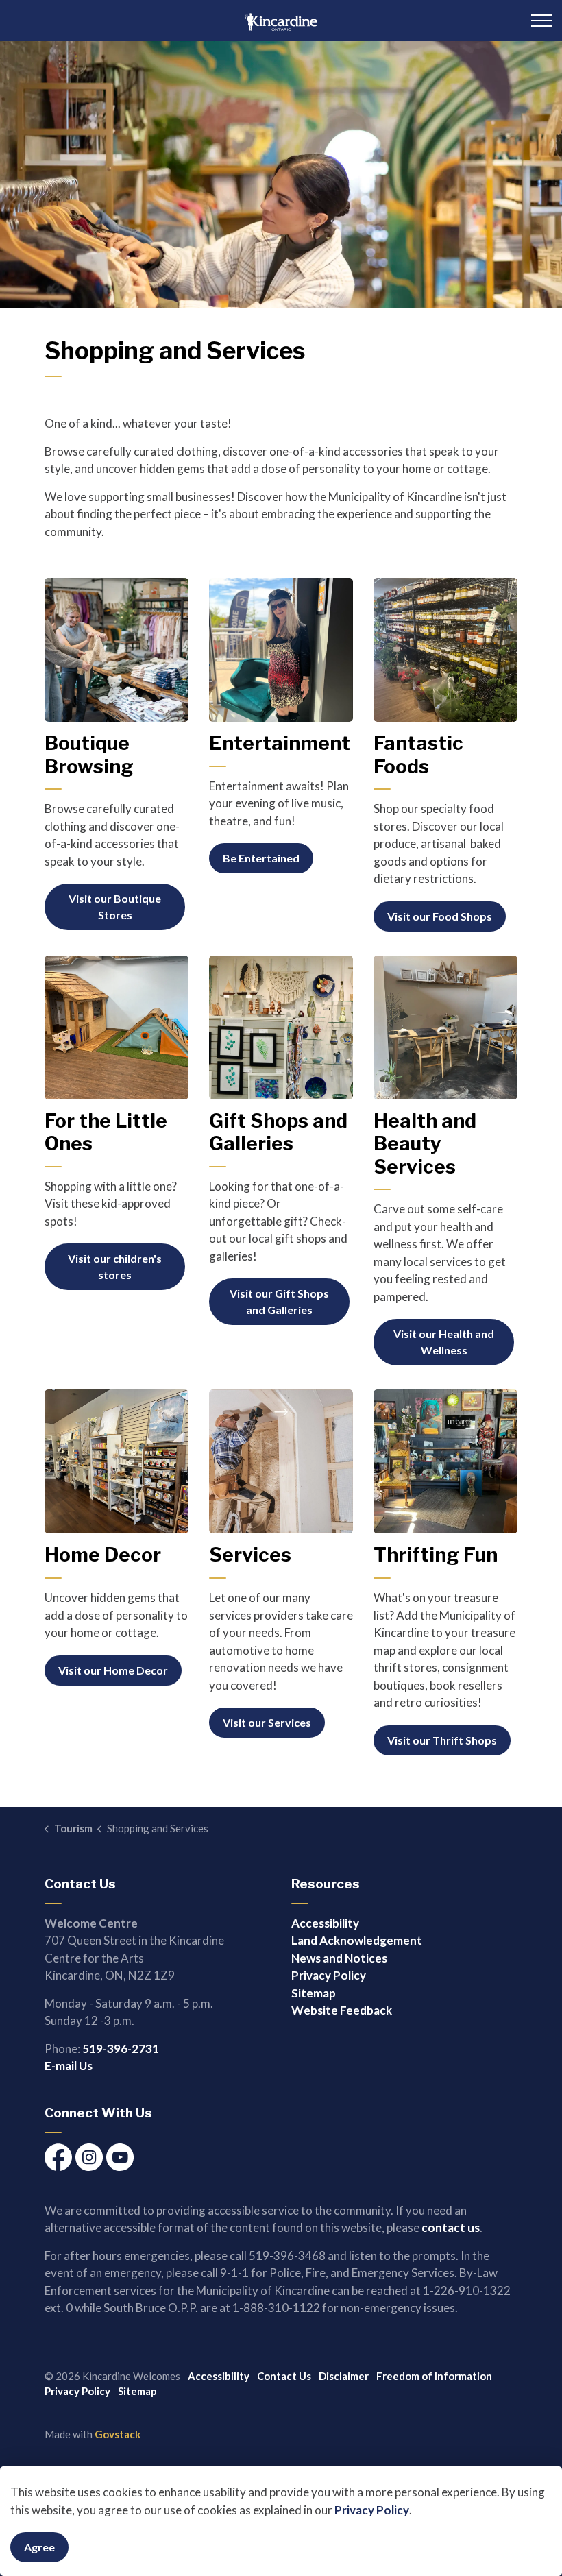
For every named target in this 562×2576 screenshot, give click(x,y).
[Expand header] (541, 21)
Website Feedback (342, 2010)
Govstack (118, 2434)
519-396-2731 (121, 2049)
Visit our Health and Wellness (444, 1342)
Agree (39, 2547)
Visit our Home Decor (113, 1670)
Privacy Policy (372, 2510)
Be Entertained (261, 858)
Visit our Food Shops (440, 916)
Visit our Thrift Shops (442, 1740)
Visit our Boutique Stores (115, 907)
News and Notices (339, 1958)
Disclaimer (344, 2376)
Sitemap (314, 1993)
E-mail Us (69, 2066)
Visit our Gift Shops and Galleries (279, 1301)
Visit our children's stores (115, 1266)
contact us (451, 2227)
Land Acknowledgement (357, 1940)
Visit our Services (267, 1722)
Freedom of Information (434, 2376)
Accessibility (325, 1923)
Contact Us (284, 2376)
